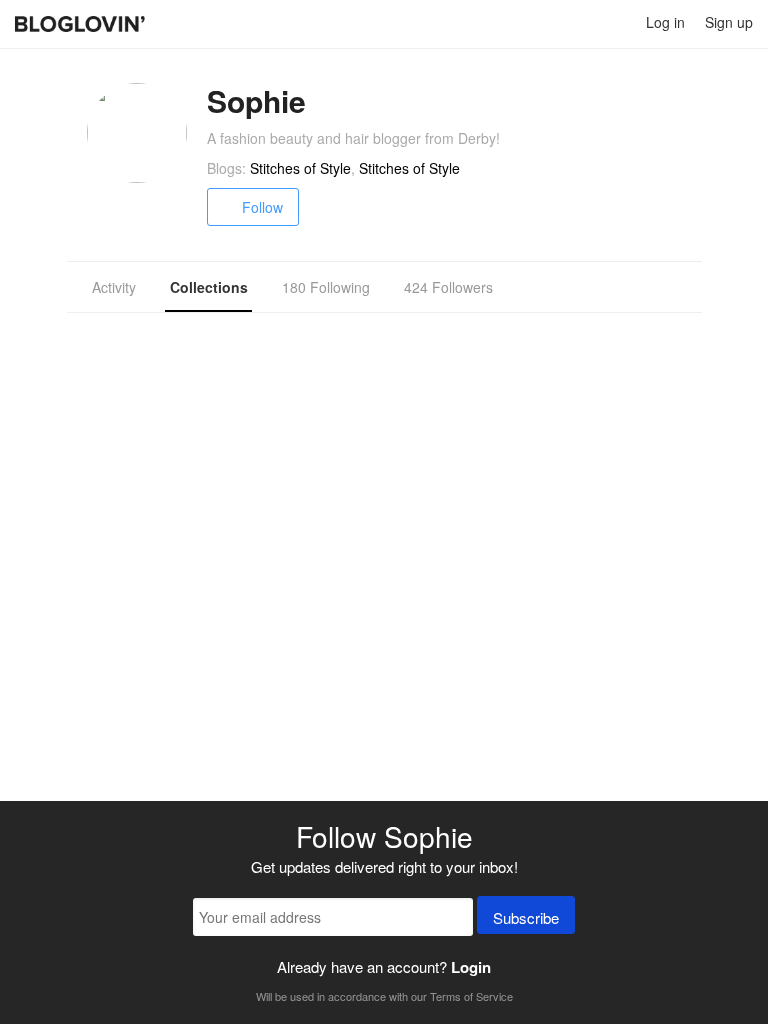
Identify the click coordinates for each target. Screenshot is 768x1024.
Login (471, 967)
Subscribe (526, 917)
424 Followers (448, 287)
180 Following (326, 287)
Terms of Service (471, 996)
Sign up (729, 22)
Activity (114, 287)
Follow (262, 207)
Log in (665, 22)
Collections (209, 287)
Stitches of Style (300, 168)
